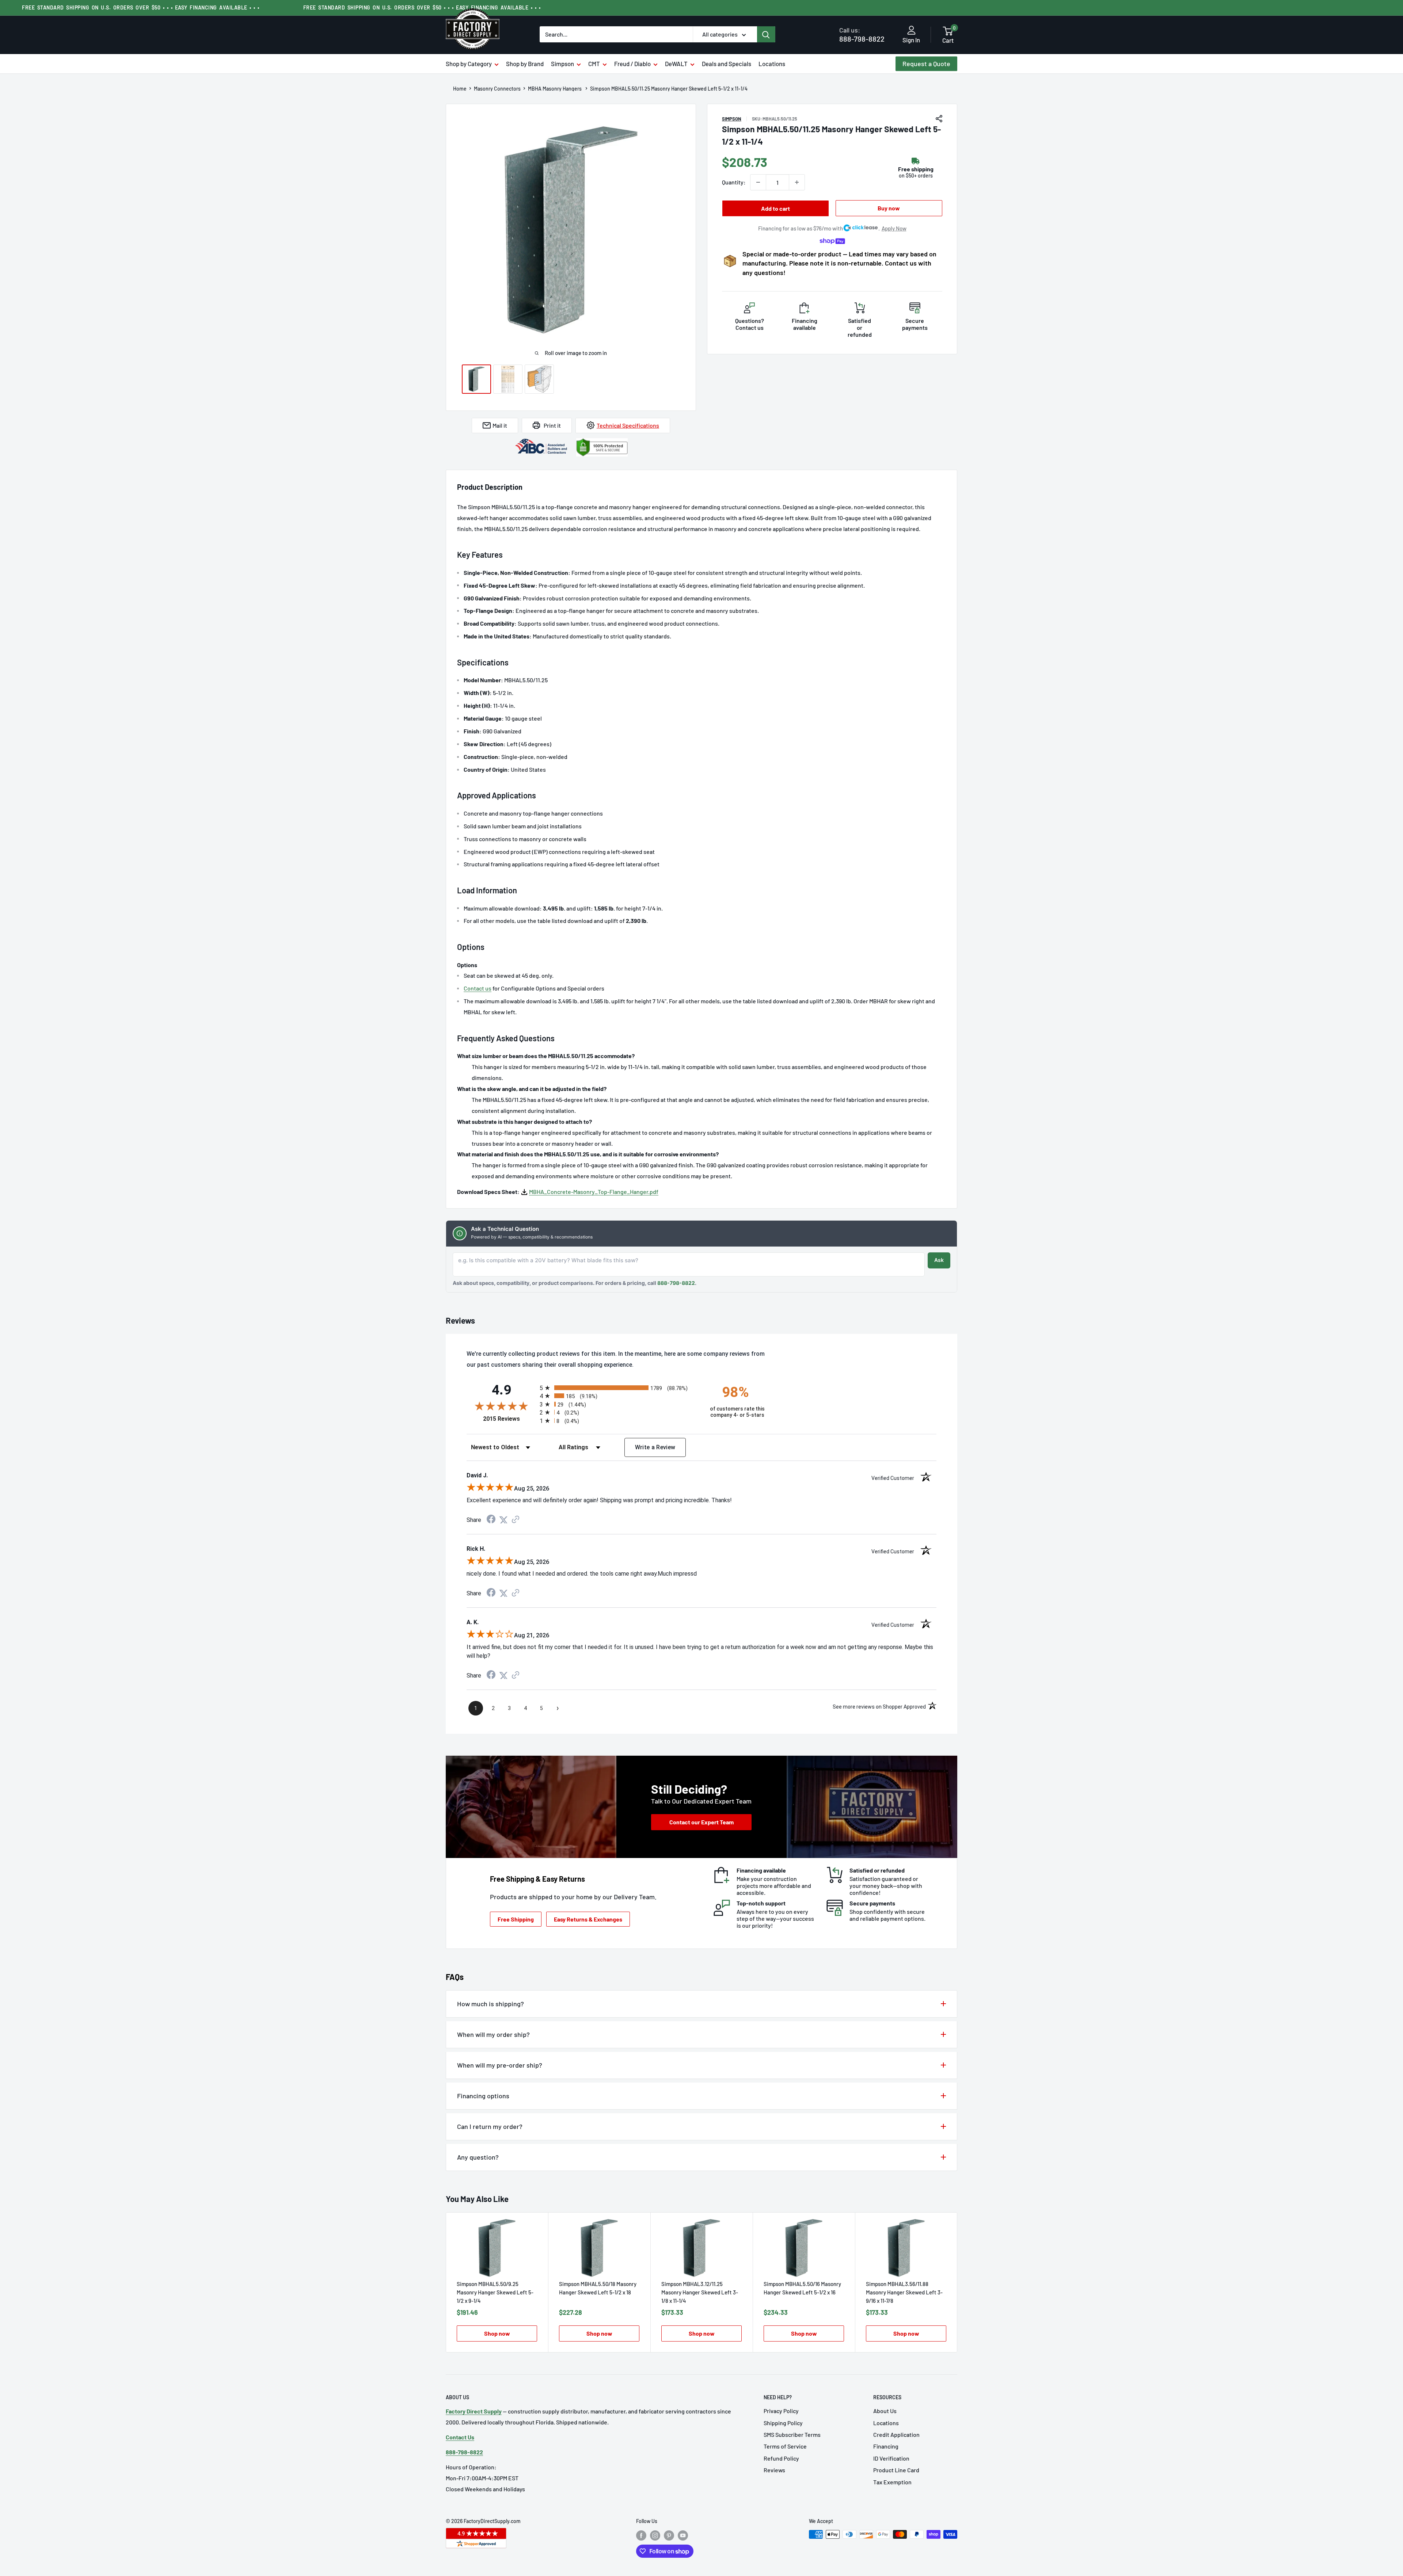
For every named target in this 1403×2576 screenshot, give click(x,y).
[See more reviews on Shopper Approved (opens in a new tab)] (516, 1520)
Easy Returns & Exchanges (588, 1919)
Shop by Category (469, 64)
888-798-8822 (862, 35)
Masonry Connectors (497, 89)
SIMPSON (732, 119)
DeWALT (676, 64)
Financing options (483, 2096)
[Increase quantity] (797, 182)
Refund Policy (781, 2458)
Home (460, 89)
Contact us (478, 988)
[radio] (618, 1388)
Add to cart (775, 208)
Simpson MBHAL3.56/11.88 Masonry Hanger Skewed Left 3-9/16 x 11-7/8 (904, 2292)
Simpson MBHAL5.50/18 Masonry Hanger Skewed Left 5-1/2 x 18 (598, 2288)
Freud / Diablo (632, 64)
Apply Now (894, 228)
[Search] (766, 34)
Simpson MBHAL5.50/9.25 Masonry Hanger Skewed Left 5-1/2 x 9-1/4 (495, 2292)
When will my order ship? (493, 2034)
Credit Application (896, 2434)
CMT (594, 64)
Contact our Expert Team (701, 1822)
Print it (552, 425)
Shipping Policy (783, 2423)
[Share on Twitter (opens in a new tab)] (503, 1520)
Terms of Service (785, 2446)
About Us (885, 2411)
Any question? (478, 2157)
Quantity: (734, 182)
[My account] (911, 31)
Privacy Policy (781, 2411)
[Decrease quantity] (758, 182)
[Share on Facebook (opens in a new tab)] (491, 1520)
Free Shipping (516, 1919)
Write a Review (655, 1447)
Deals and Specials (727, 64)
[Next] (957, 2282)
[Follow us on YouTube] (683, 2535)
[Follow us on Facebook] (641, 2535)
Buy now (889, 208)
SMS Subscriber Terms (792, 2434)
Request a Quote (926, 64)
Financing (886, 2446)
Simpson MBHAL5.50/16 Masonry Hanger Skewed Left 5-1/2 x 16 (802, 2288)
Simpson (562, 64)
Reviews (774, 2470)
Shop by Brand (525, 64)
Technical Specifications (628, 425)
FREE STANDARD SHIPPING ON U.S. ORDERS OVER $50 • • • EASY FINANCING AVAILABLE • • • (141, 7)
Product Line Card (896, 2470)
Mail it (500, 425)
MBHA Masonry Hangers (555, 89)
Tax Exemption (892, 2482)
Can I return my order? (490, 2126)
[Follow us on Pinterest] (669, 2535)
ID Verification (891, 2458)
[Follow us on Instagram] (655, 2535)
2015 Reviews (510, 1419)
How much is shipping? (491, 2004)
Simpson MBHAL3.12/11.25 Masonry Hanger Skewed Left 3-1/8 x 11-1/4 (700, 2292)
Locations (772, 64)
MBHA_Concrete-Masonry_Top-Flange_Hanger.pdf (594, 1192)
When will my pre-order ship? (500, 2065)
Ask (939, 1260)
